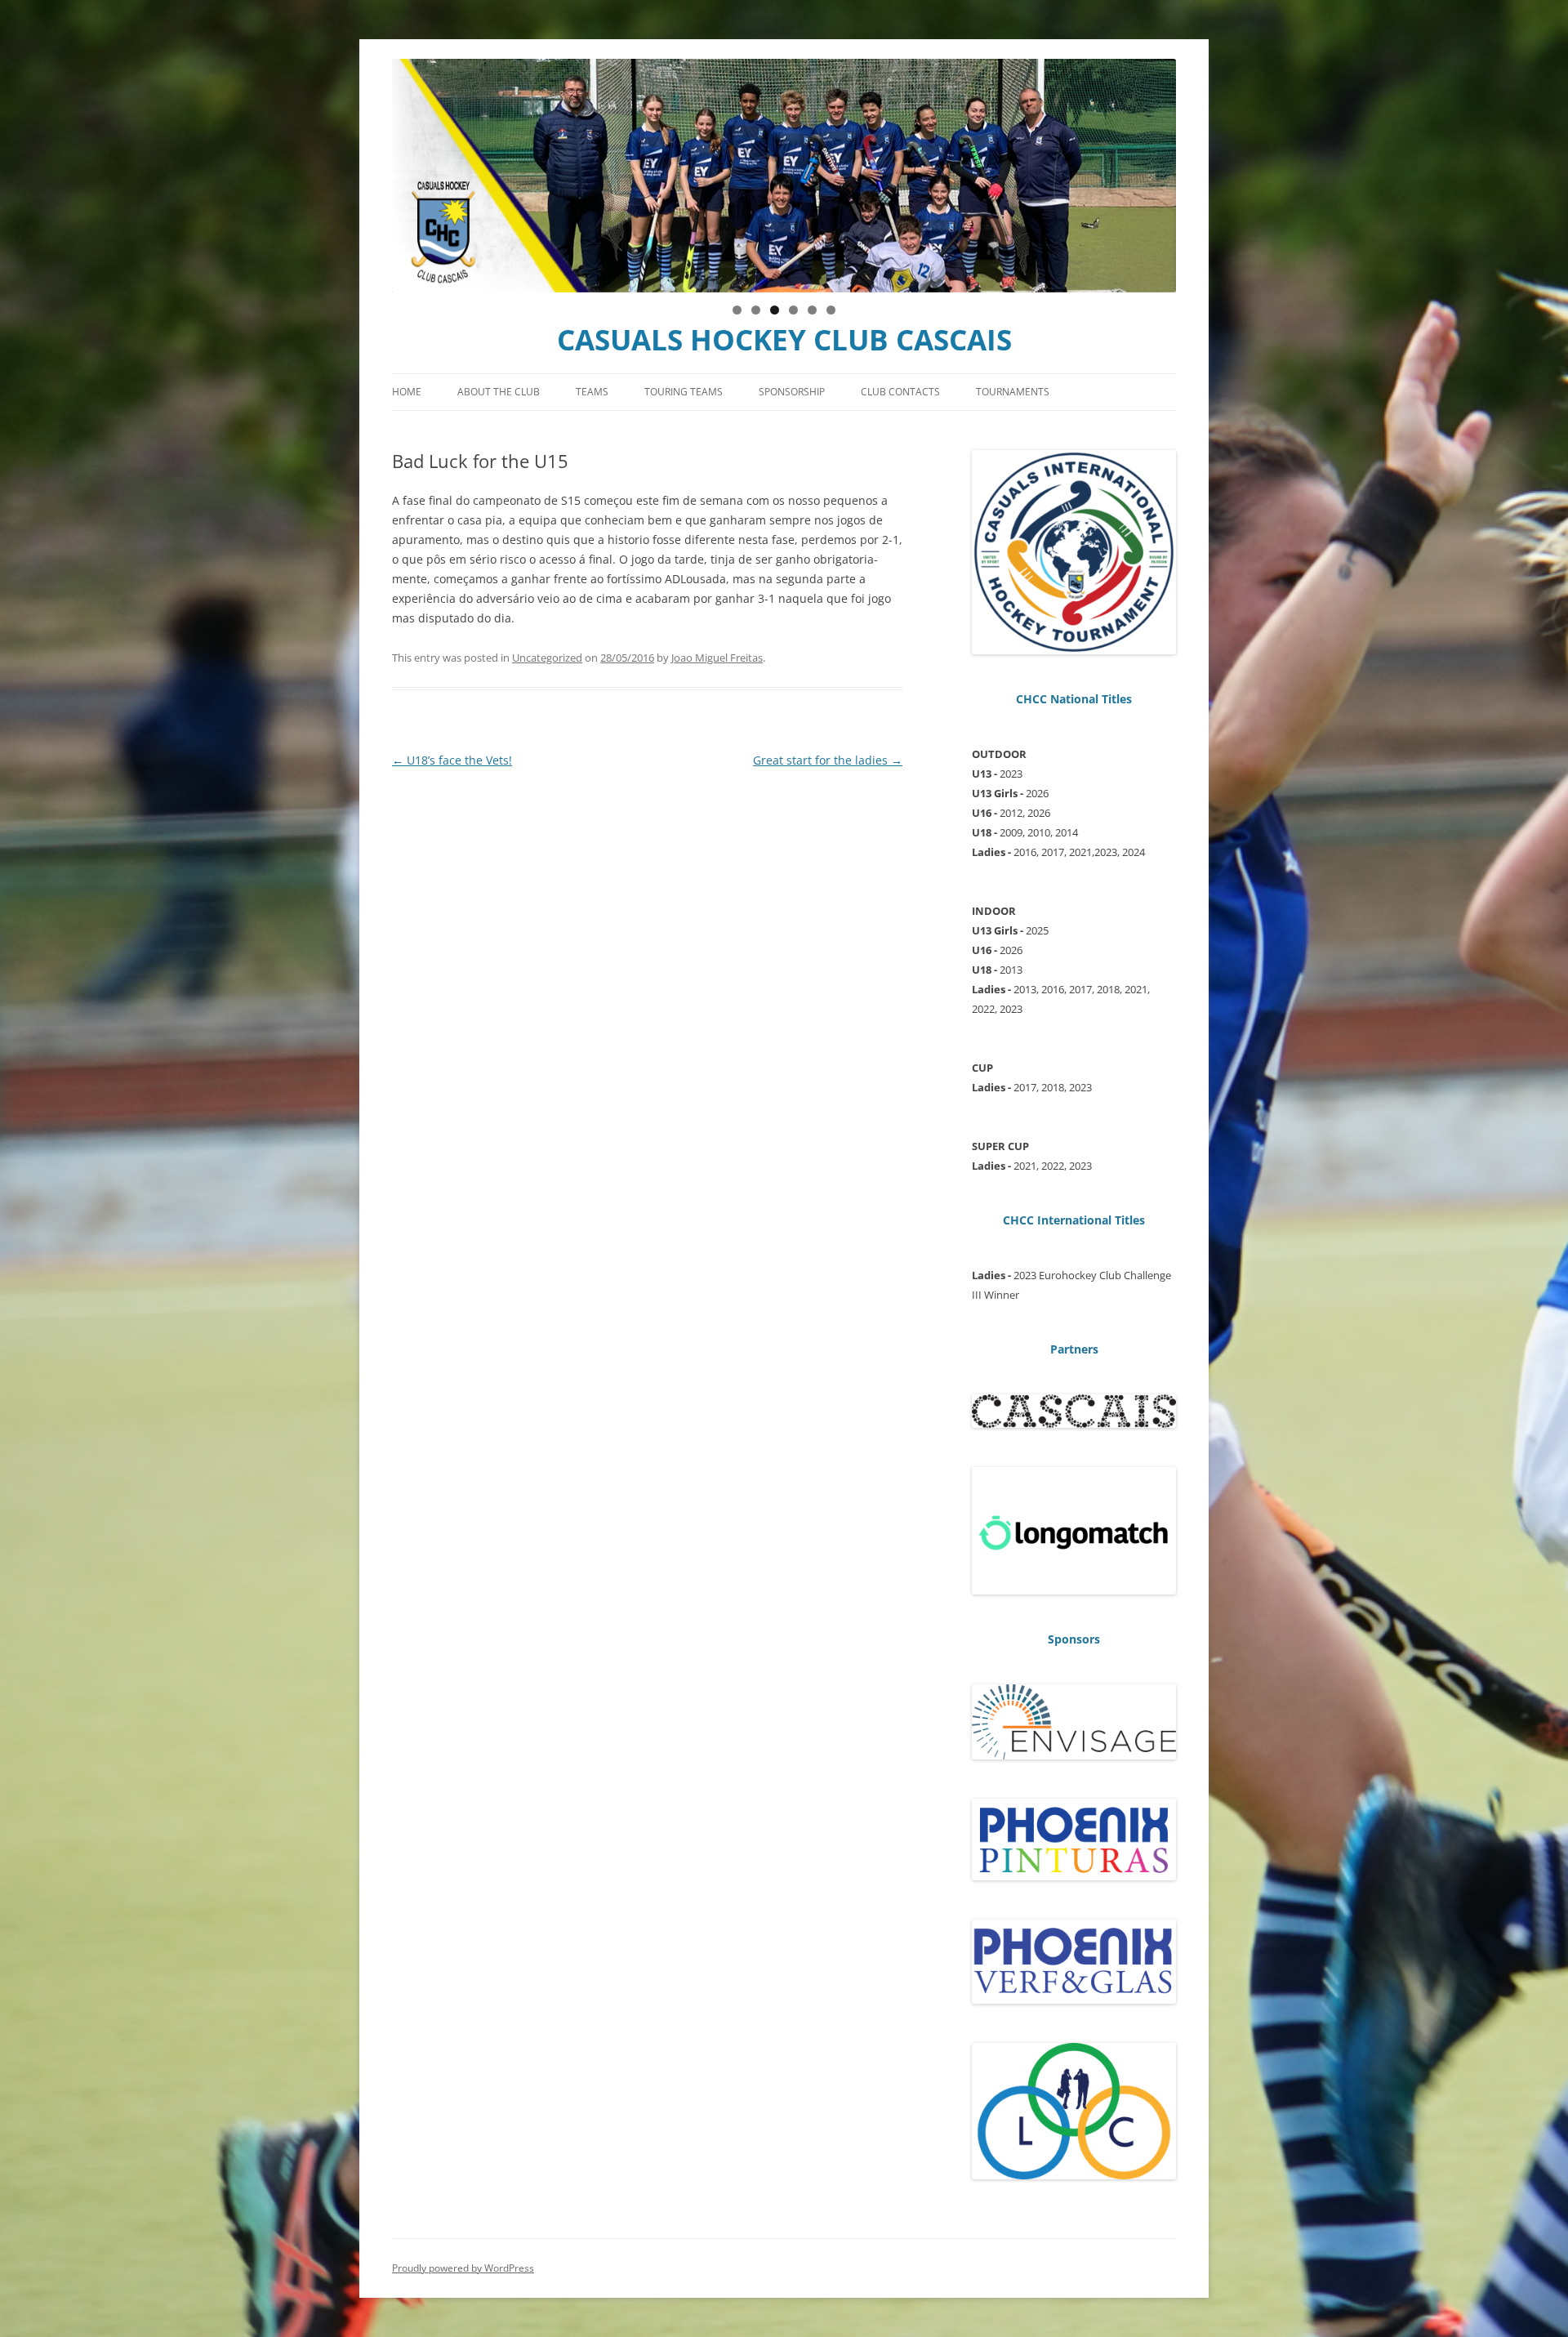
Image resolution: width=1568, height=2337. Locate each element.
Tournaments (1013, 392)
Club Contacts (900, 392)
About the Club (499, 392)
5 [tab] (812, 310)
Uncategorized (547, 658)
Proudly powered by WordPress (463, 2268)
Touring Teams (684, 392)
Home (407, 392)
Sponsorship (792, 392)
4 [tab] (793, 310)
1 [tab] (737, 310)
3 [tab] (775, 310)
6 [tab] (831, 310)
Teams (592, 392)
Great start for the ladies (828, 760)
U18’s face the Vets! (452, 760)
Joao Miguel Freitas (717, 658)
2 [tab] (756, 310)
